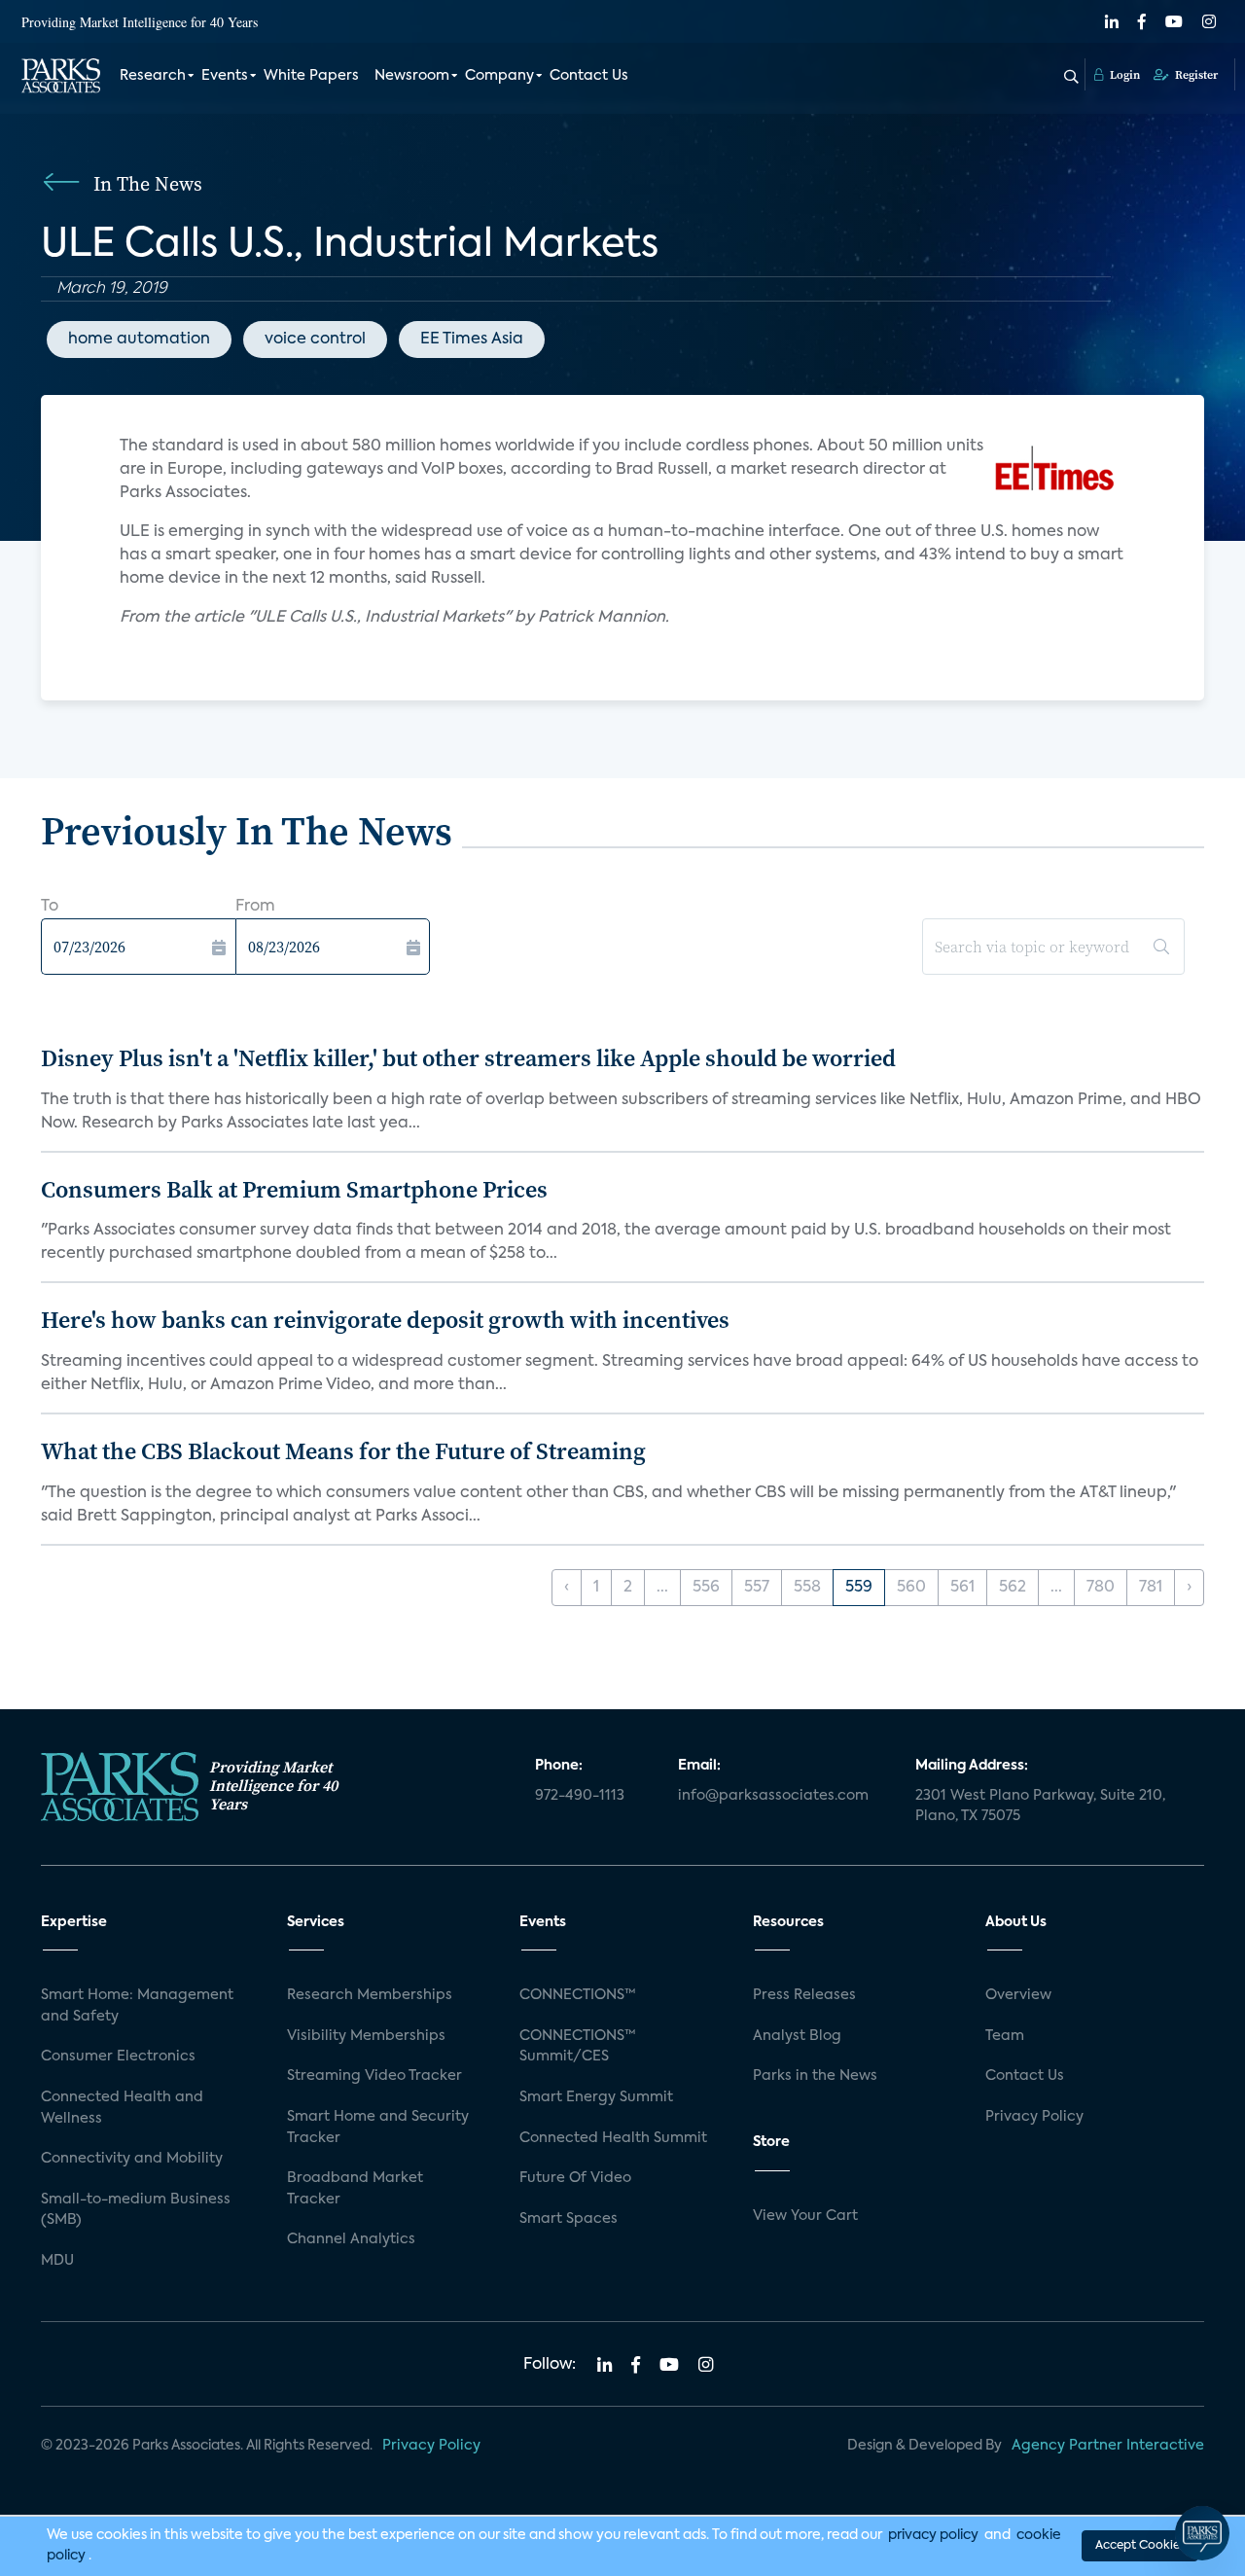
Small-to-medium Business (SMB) (136, 2210)
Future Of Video (575, 2178)
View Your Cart (805, 2216)
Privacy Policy (1034, 2117)
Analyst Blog (797, 2036)
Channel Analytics (351, 2239)
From (255, 907)
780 (1101, 1588)
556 (706, 1588)
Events (225, 76)
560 (911, 1588)
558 (807, 1588)
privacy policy (933, 2535)
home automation (139, 340)
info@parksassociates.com (773, 1796)
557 (757, 1588)
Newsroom (412, 76)
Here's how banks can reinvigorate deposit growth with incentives (385, 1320)
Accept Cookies (1140, 2546)
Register (1195, 75)
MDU (57, 2261)
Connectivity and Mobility (132, 2159)
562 (1013, 1588)
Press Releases (804, 1995)
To (50, 907)
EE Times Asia (472, 340)
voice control (315, 340)
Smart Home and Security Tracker (378, 2128)
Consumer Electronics (118, 2057)
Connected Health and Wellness (122, 2108)
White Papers (311, 76)
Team (1005, 2036)
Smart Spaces (569, 2219)
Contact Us (589, 76)
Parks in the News (815, 2076)
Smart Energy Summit (596, 2097)
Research (153, 76)
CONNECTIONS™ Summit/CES (578, 2047)
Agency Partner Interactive (1108, 2446)
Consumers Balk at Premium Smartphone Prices (294, 1189)
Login (1123, 75)
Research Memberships (370, 1995)
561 (962, 1588)
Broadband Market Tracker (355, 2189)
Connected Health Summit (613, 2138)
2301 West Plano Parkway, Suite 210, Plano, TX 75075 (1040, 1807)
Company (499, 76)
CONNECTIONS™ (578, 1995)
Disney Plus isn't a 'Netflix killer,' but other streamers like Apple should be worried (468, 1058)
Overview (1018, 1995)
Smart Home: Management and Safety (137, 2006)
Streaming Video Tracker (374, 2076)
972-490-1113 (580, 1796)
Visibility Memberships (366, 2036)
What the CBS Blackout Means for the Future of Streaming (343, 1451)
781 (1151, 1588)
